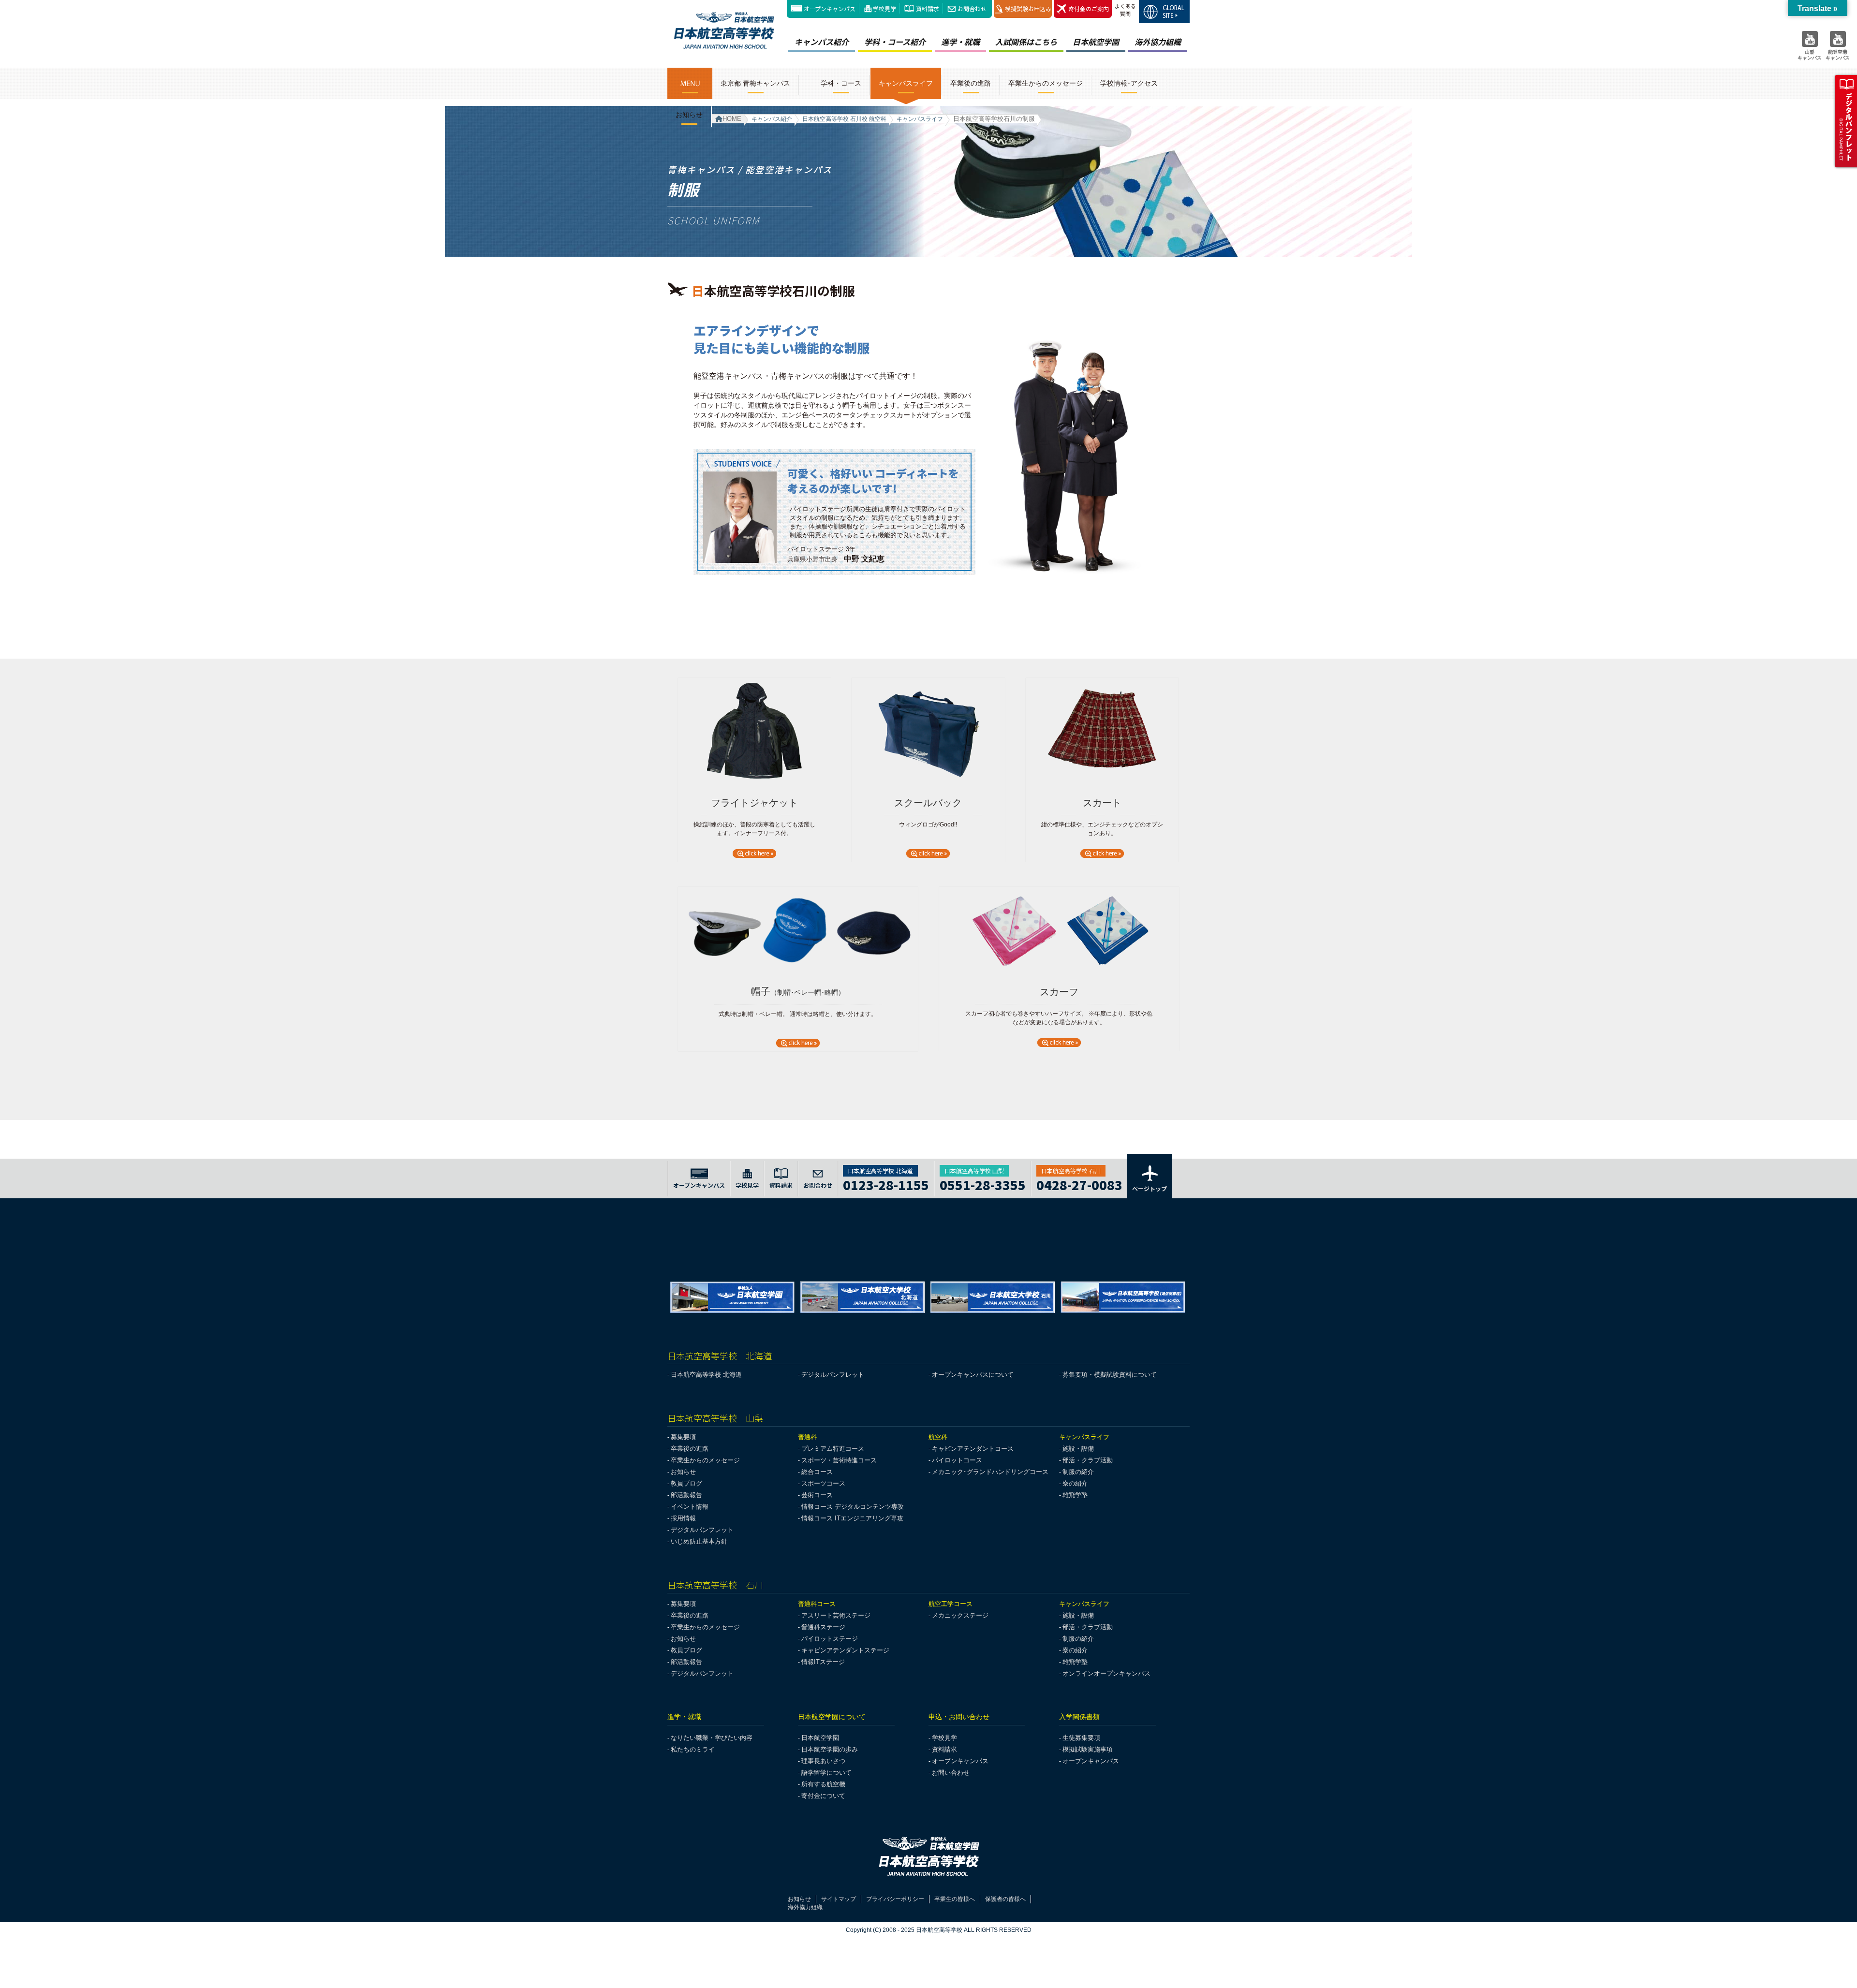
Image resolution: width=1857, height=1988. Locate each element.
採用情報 (683, 1518)
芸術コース (817, 1495)
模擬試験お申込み (1028, 8)
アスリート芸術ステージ (836, 1615)
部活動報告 (686, 1495)
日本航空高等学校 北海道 (706, 1375)
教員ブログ (686, 1483)
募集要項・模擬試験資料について (1110, 1375)
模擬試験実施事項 (1088, 1749)
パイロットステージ (830, 1639)
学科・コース (841, 83)
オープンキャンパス (830, 8)
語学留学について (826, 1773)
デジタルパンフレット (833, 1375)
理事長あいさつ (823, 1761)
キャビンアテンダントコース (973, 1449)
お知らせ (689, 115)
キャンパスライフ (906, 83)
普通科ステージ (823, 1627)
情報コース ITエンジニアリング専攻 (852, 1518)
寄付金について (823, 1796)
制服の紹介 (1078, 1472)
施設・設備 (1078, 1449)
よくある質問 (1125, 10)
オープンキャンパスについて (973, 1375)
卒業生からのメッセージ (1046, 83)
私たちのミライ (693, 1749)
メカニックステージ (960, 1615)
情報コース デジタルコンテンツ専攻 (853, 1507)
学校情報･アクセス (1129, 83)
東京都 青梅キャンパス (755, 83)
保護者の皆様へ (1005, 1899)
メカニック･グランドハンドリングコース (990, 1472)
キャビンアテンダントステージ (845, 1650)
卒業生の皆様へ (955, 1899)
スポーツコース (823, 1483)
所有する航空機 (823, 1784)
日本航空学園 (1096, 42)
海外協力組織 (1158, 42)
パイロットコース (957, 1460)
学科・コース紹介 (895, 42)
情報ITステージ (823, 1662)
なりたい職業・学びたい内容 (712, 1738)
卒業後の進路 (971, 83)
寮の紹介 (1075, 1483)
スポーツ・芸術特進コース (839, 1460)
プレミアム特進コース (833, 1449)
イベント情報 (690, 1507)
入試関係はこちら (1026, 42)
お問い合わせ (951, 1773)
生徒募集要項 (1081, 1738)
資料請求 (928, 8)
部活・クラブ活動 (1088, 1460)
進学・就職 (960, 42)
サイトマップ (839, 1899)
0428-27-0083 (1079, 1184)
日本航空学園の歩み (830, 1749)
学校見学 (884, 8)
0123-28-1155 (886, 1184)
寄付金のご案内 (1089, 8)
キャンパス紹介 (822, 42)
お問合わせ (972, 8)
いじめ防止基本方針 (699, 1541)
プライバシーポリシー (895, 1899)
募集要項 (683, 1437)
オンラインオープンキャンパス (1106, 1673)
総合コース (817, 1472)
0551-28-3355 (983, 1184)
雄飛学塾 (1075, 1495)
